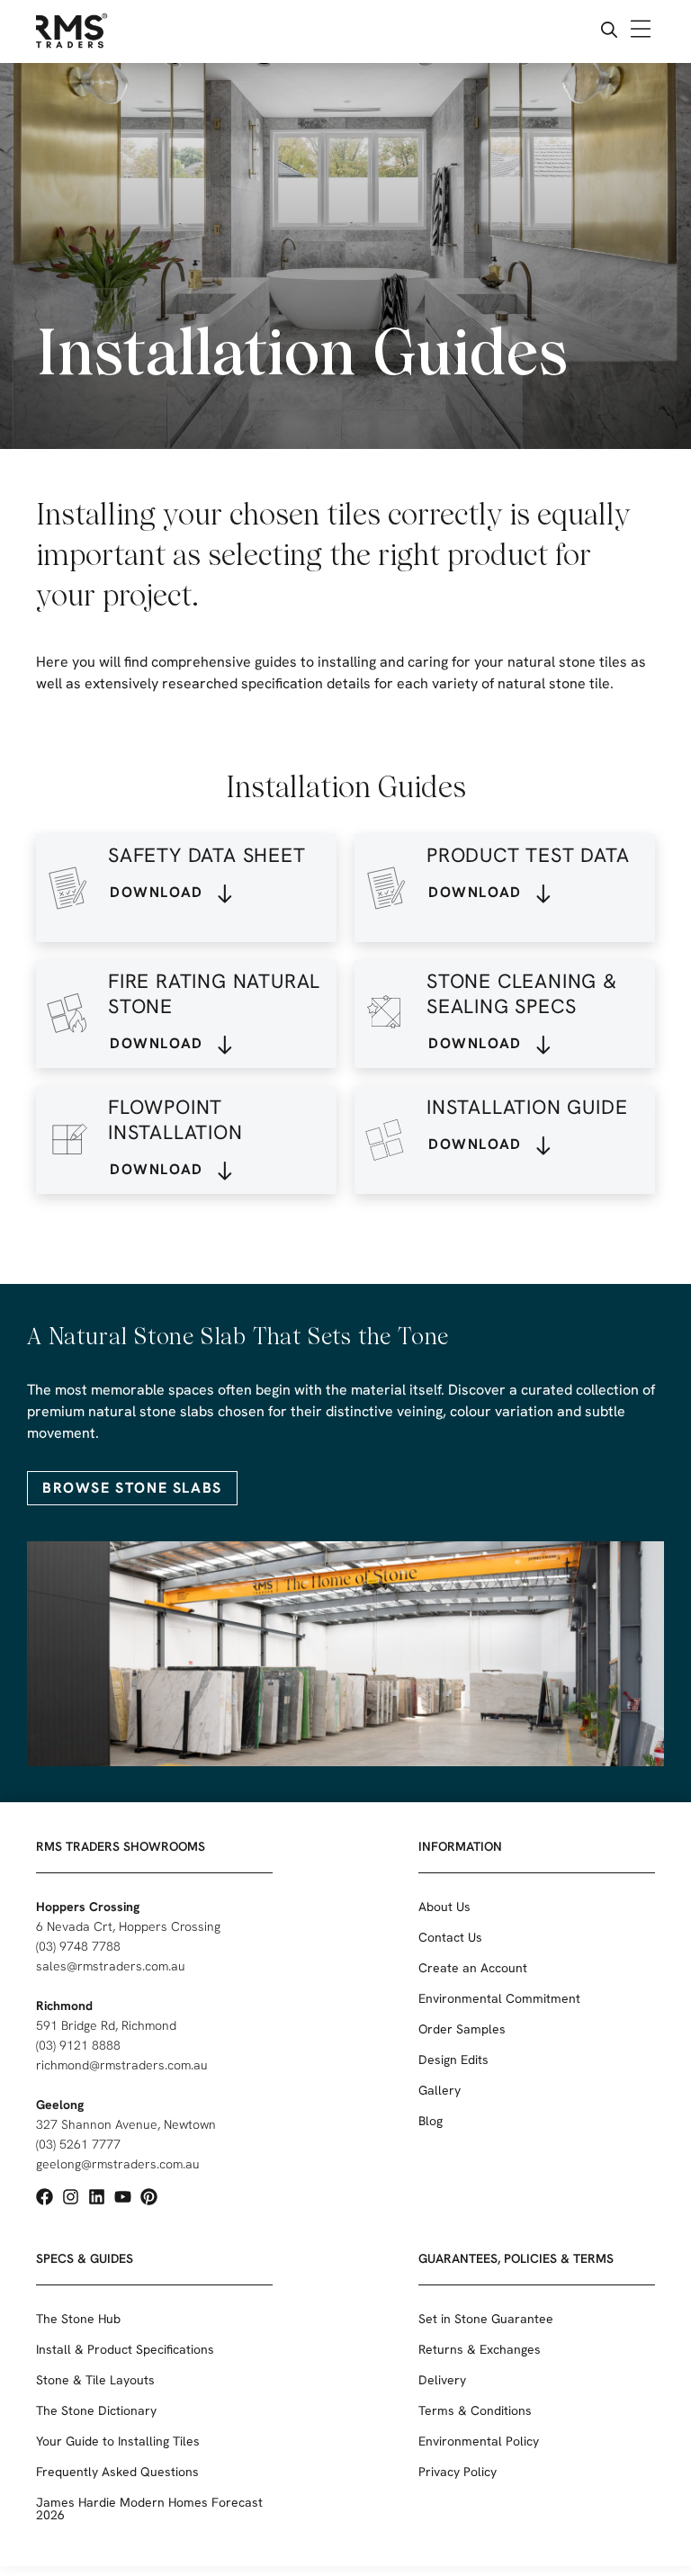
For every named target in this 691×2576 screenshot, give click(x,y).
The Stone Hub (78, 2319)
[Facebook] (45, 2197)
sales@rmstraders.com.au (111, 1966)
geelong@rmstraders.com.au (118, 2164)
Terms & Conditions (475, 2410)
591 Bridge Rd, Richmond (106, 2025)
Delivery (442, 2380)
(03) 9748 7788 (78, 1946)
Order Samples (462, 2029)
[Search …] (609, 32)
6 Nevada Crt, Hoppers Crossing (128, 1926)
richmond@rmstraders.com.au (122, 2065)
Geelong (60, 2105)
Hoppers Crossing (88, 1907)
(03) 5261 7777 (78, 2144)
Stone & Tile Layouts (95, 2380)
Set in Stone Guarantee (486, 2319)
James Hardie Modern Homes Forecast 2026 (149, 2509)
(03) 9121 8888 (78, 2045)
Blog (431, 2121)
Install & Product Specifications (125, 2349)
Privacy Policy (458, 2472)
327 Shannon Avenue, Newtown (126, 2124)
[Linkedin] (97, 2197)
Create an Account (473, 1968)
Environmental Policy (479, 2441)
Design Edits (453, 2060)
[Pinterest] (149, 2197)
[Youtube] (123, 2197)
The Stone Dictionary (96, 2410)
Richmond (64, 2006)
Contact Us (450, 1937)
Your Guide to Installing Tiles (118, 2441)
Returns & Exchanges (480, 2349)
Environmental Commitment (499, 1998)
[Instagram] (71, 2197)
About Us (444, 1907)
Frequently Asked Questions (117, 2472)
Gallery (440, 2090)
